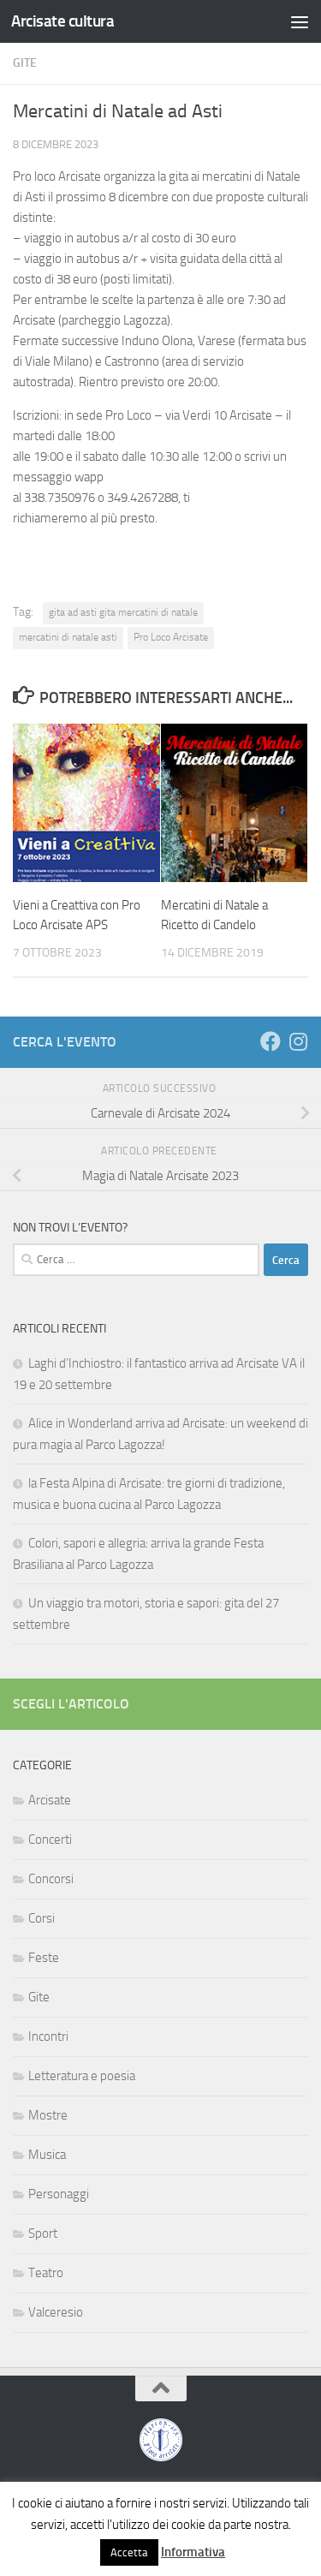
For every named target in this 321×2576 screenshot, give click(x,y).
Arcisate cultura (62, 21)
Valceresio (56, 2312)
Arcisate (50, 1800)
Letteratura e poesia (82, 2076)
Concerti (50, 1840)
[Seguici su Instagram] (298, 1041)
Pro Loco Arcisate (171, 637)
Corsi (42, 1918)
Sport (43, 2233)
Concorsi (51, 1879)
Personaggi (59, 2194)
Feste (44, 1958)
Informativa (193, 2552)
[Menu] (300, 21)
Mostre (48, 2115)
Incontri (48, 2036)
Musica (47, 2155)
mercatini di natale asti (68, 637)
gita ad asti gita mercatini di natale (123, 612)
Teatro (46, 2273)
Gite (25, 63)
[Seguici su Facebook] (270, 1041)
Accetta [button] (129, 2552)
